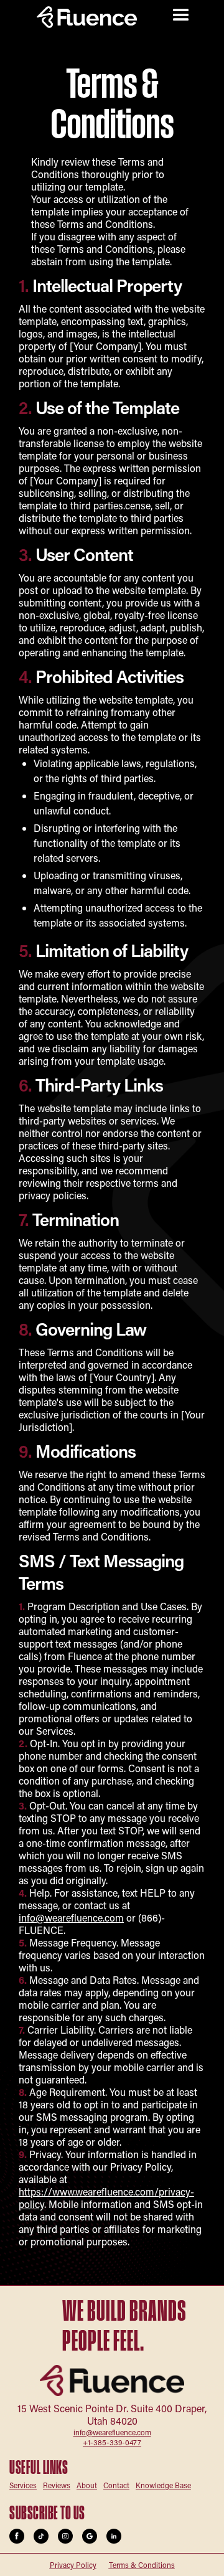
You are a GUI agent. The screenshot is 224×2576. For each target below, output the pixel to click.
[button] (181, 16)
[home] (93, 17)
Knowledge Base (163, 2485)
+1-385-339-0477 (112, 2442)
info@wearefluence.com (71, 1918)
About (87, 2485)
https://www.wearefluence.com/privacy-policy (106, 2198)
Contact (116, 2485)
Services (23, 2485)
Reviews (57, 2485)
